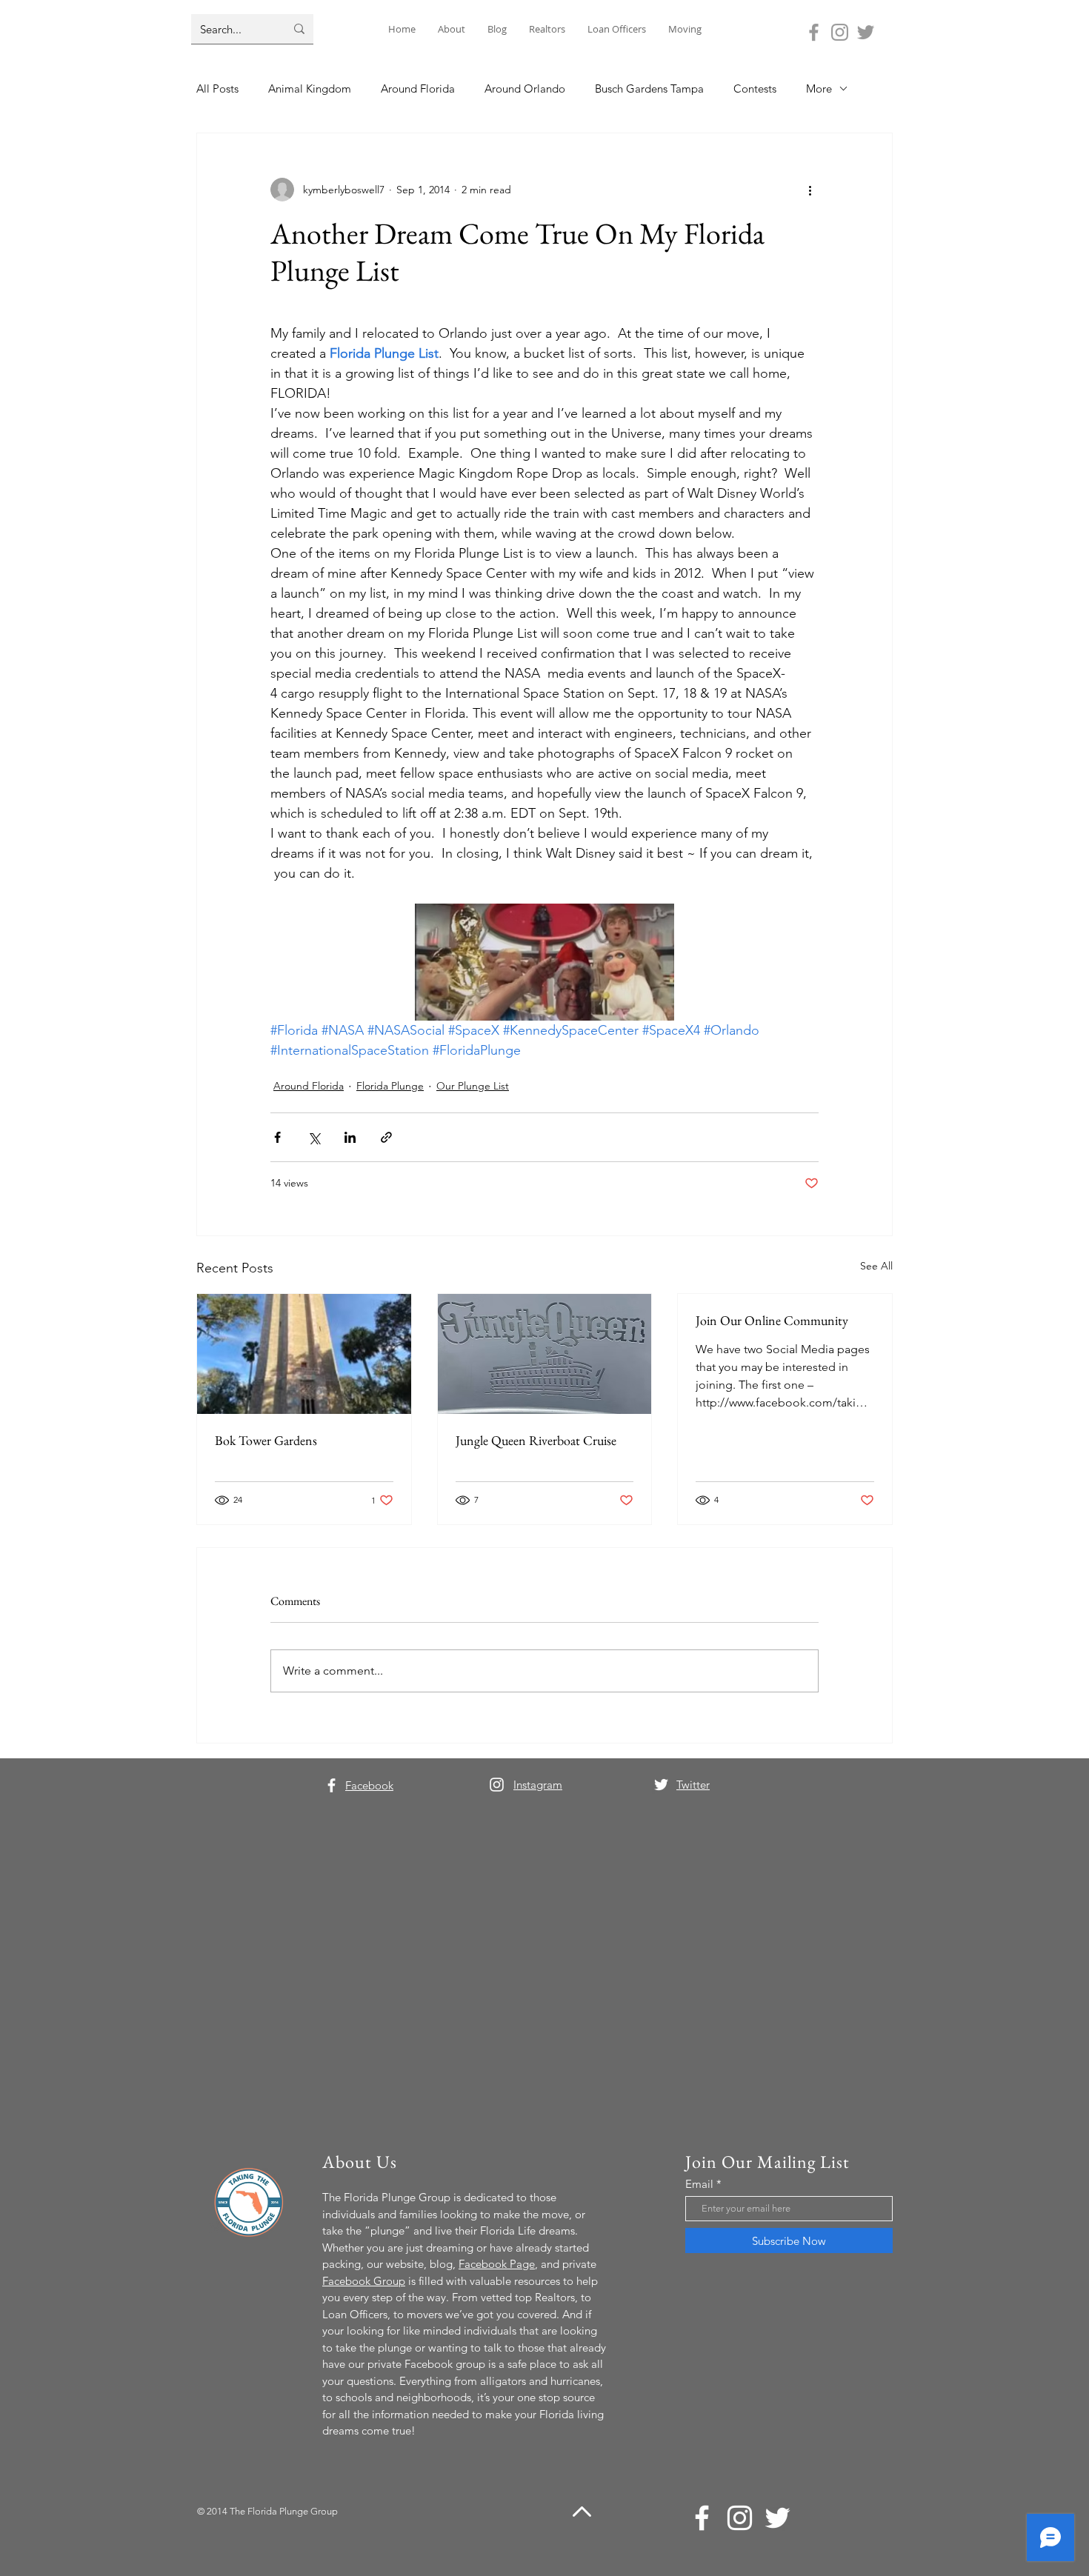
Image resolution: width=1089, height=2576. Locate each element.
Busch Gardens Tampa (649, 89)
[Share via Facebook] (277, 1137)
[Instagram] (840, 32)
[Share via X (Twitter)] (314, 1137)
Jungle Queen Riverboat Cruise (536, 1440)
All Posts (217, 89)
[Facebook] (814, 32)
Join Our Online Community (772, 1320)
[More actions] (810, 190)
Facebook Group (364, 2281)
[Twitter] (866, 32)
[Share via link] (386, 1137)
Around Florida (418, 89)
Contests (755, 89)
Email (699, 2184)
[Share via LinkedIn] (350, 1137)
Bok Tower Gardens (266, 1440)
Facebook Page (497, 2264)
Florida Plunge (390, 1086)
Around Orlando (525, 89)
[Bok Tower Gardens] (304, 1354)
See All (876, 1266)
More (819, 89)
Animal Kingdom (310, 89)
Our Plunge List (473, 1086)
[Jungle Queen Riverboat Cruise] (545, 1354)
